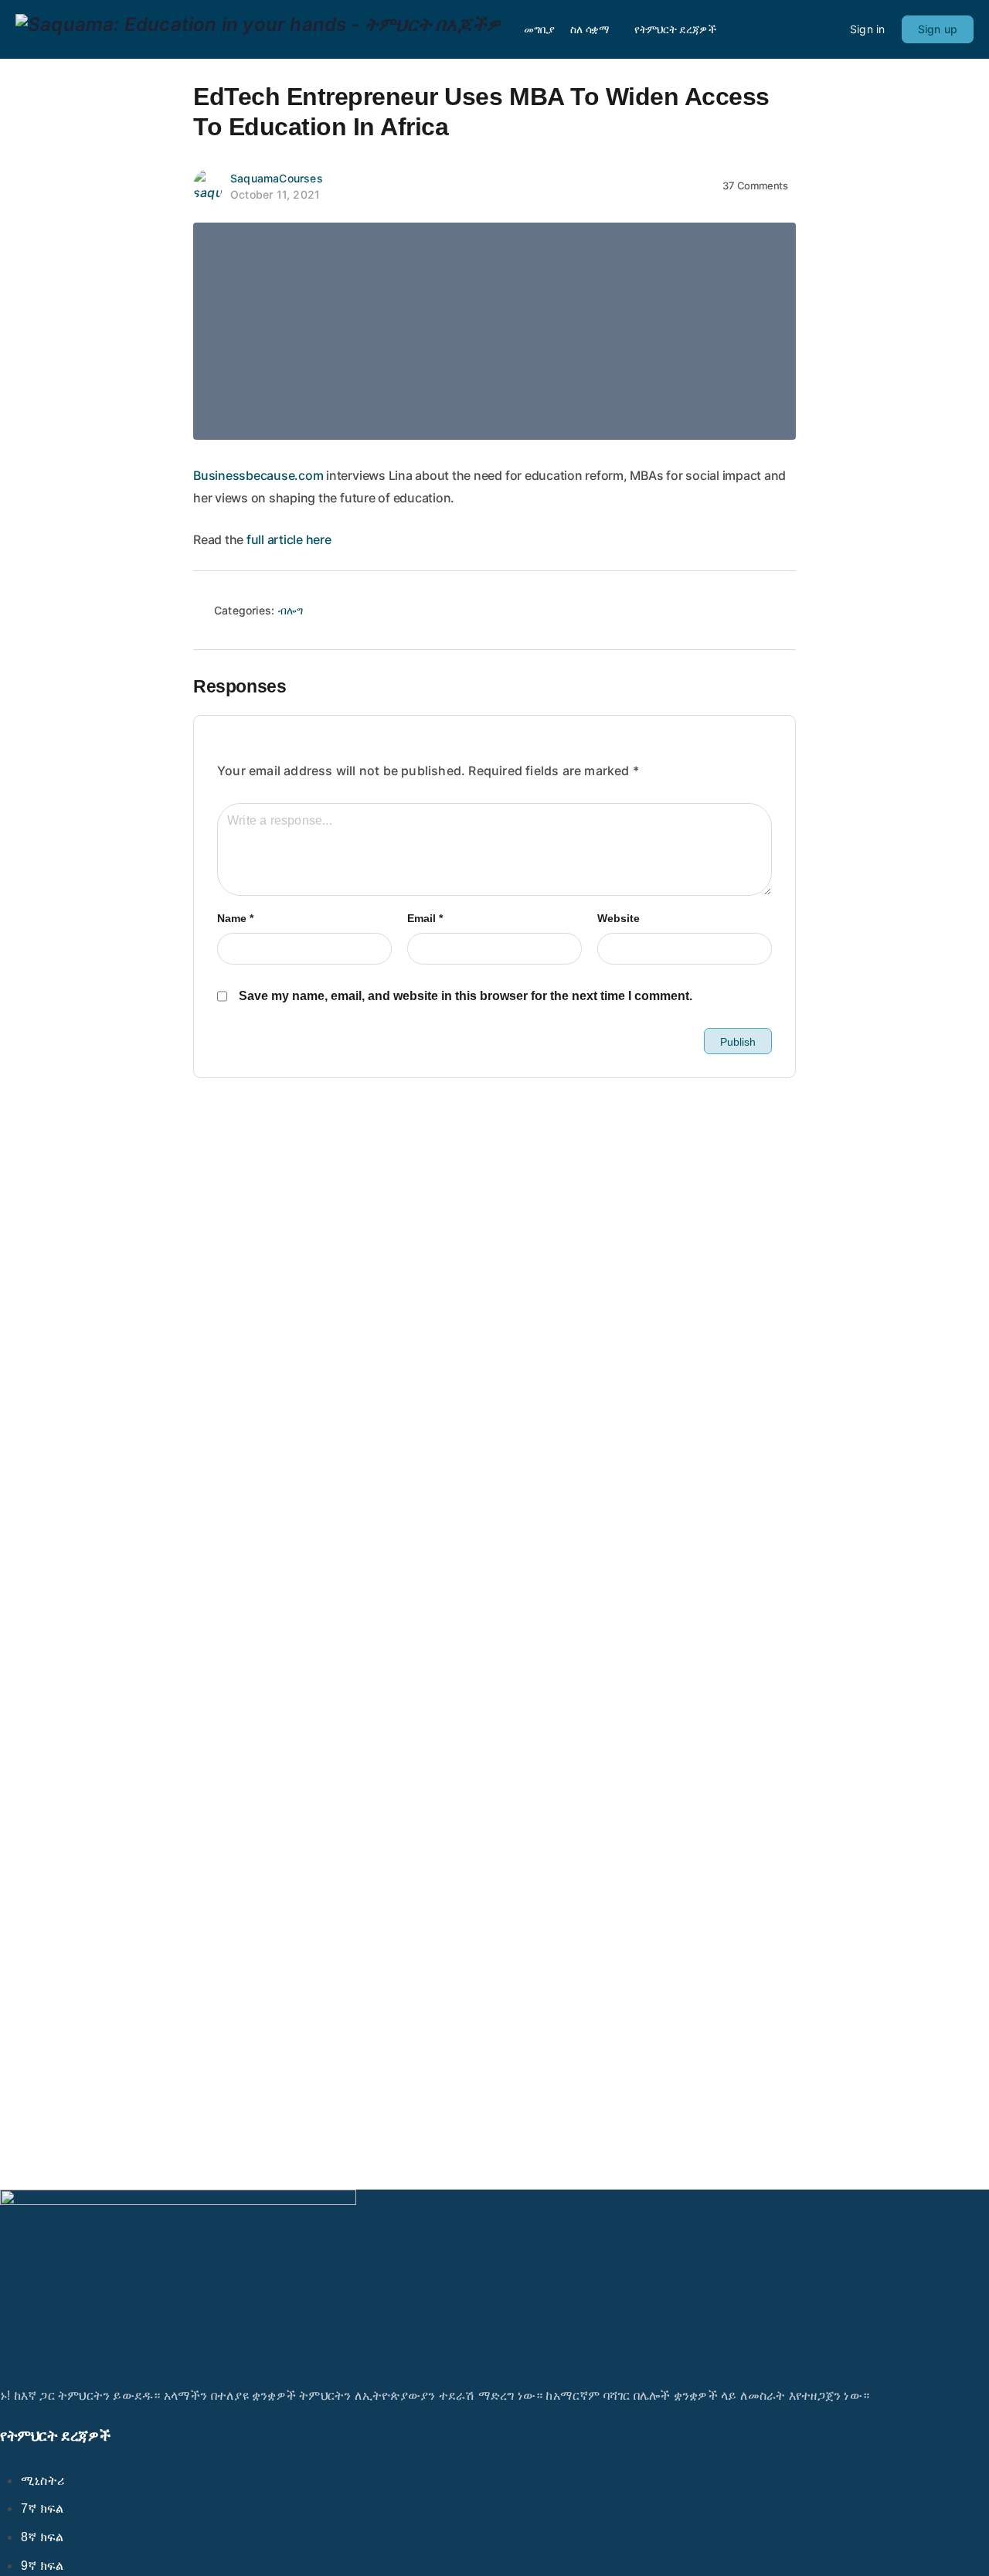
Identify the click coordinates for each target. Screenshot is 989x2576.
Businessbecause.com (258, 475)
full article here (289, 539)
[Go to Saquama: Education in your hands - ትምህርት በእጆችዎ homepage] (258, 28)
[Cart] (825, 29)
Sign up (938, 29)
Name (235, 918)
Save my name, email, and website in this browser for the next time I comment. (466, 996)
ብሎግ (291, 610)
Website (619, 918)
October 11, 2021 (275, 194)
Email (425, 918)
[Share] (777, 614)
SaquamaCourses (277, 178)
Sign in (867, 29)
